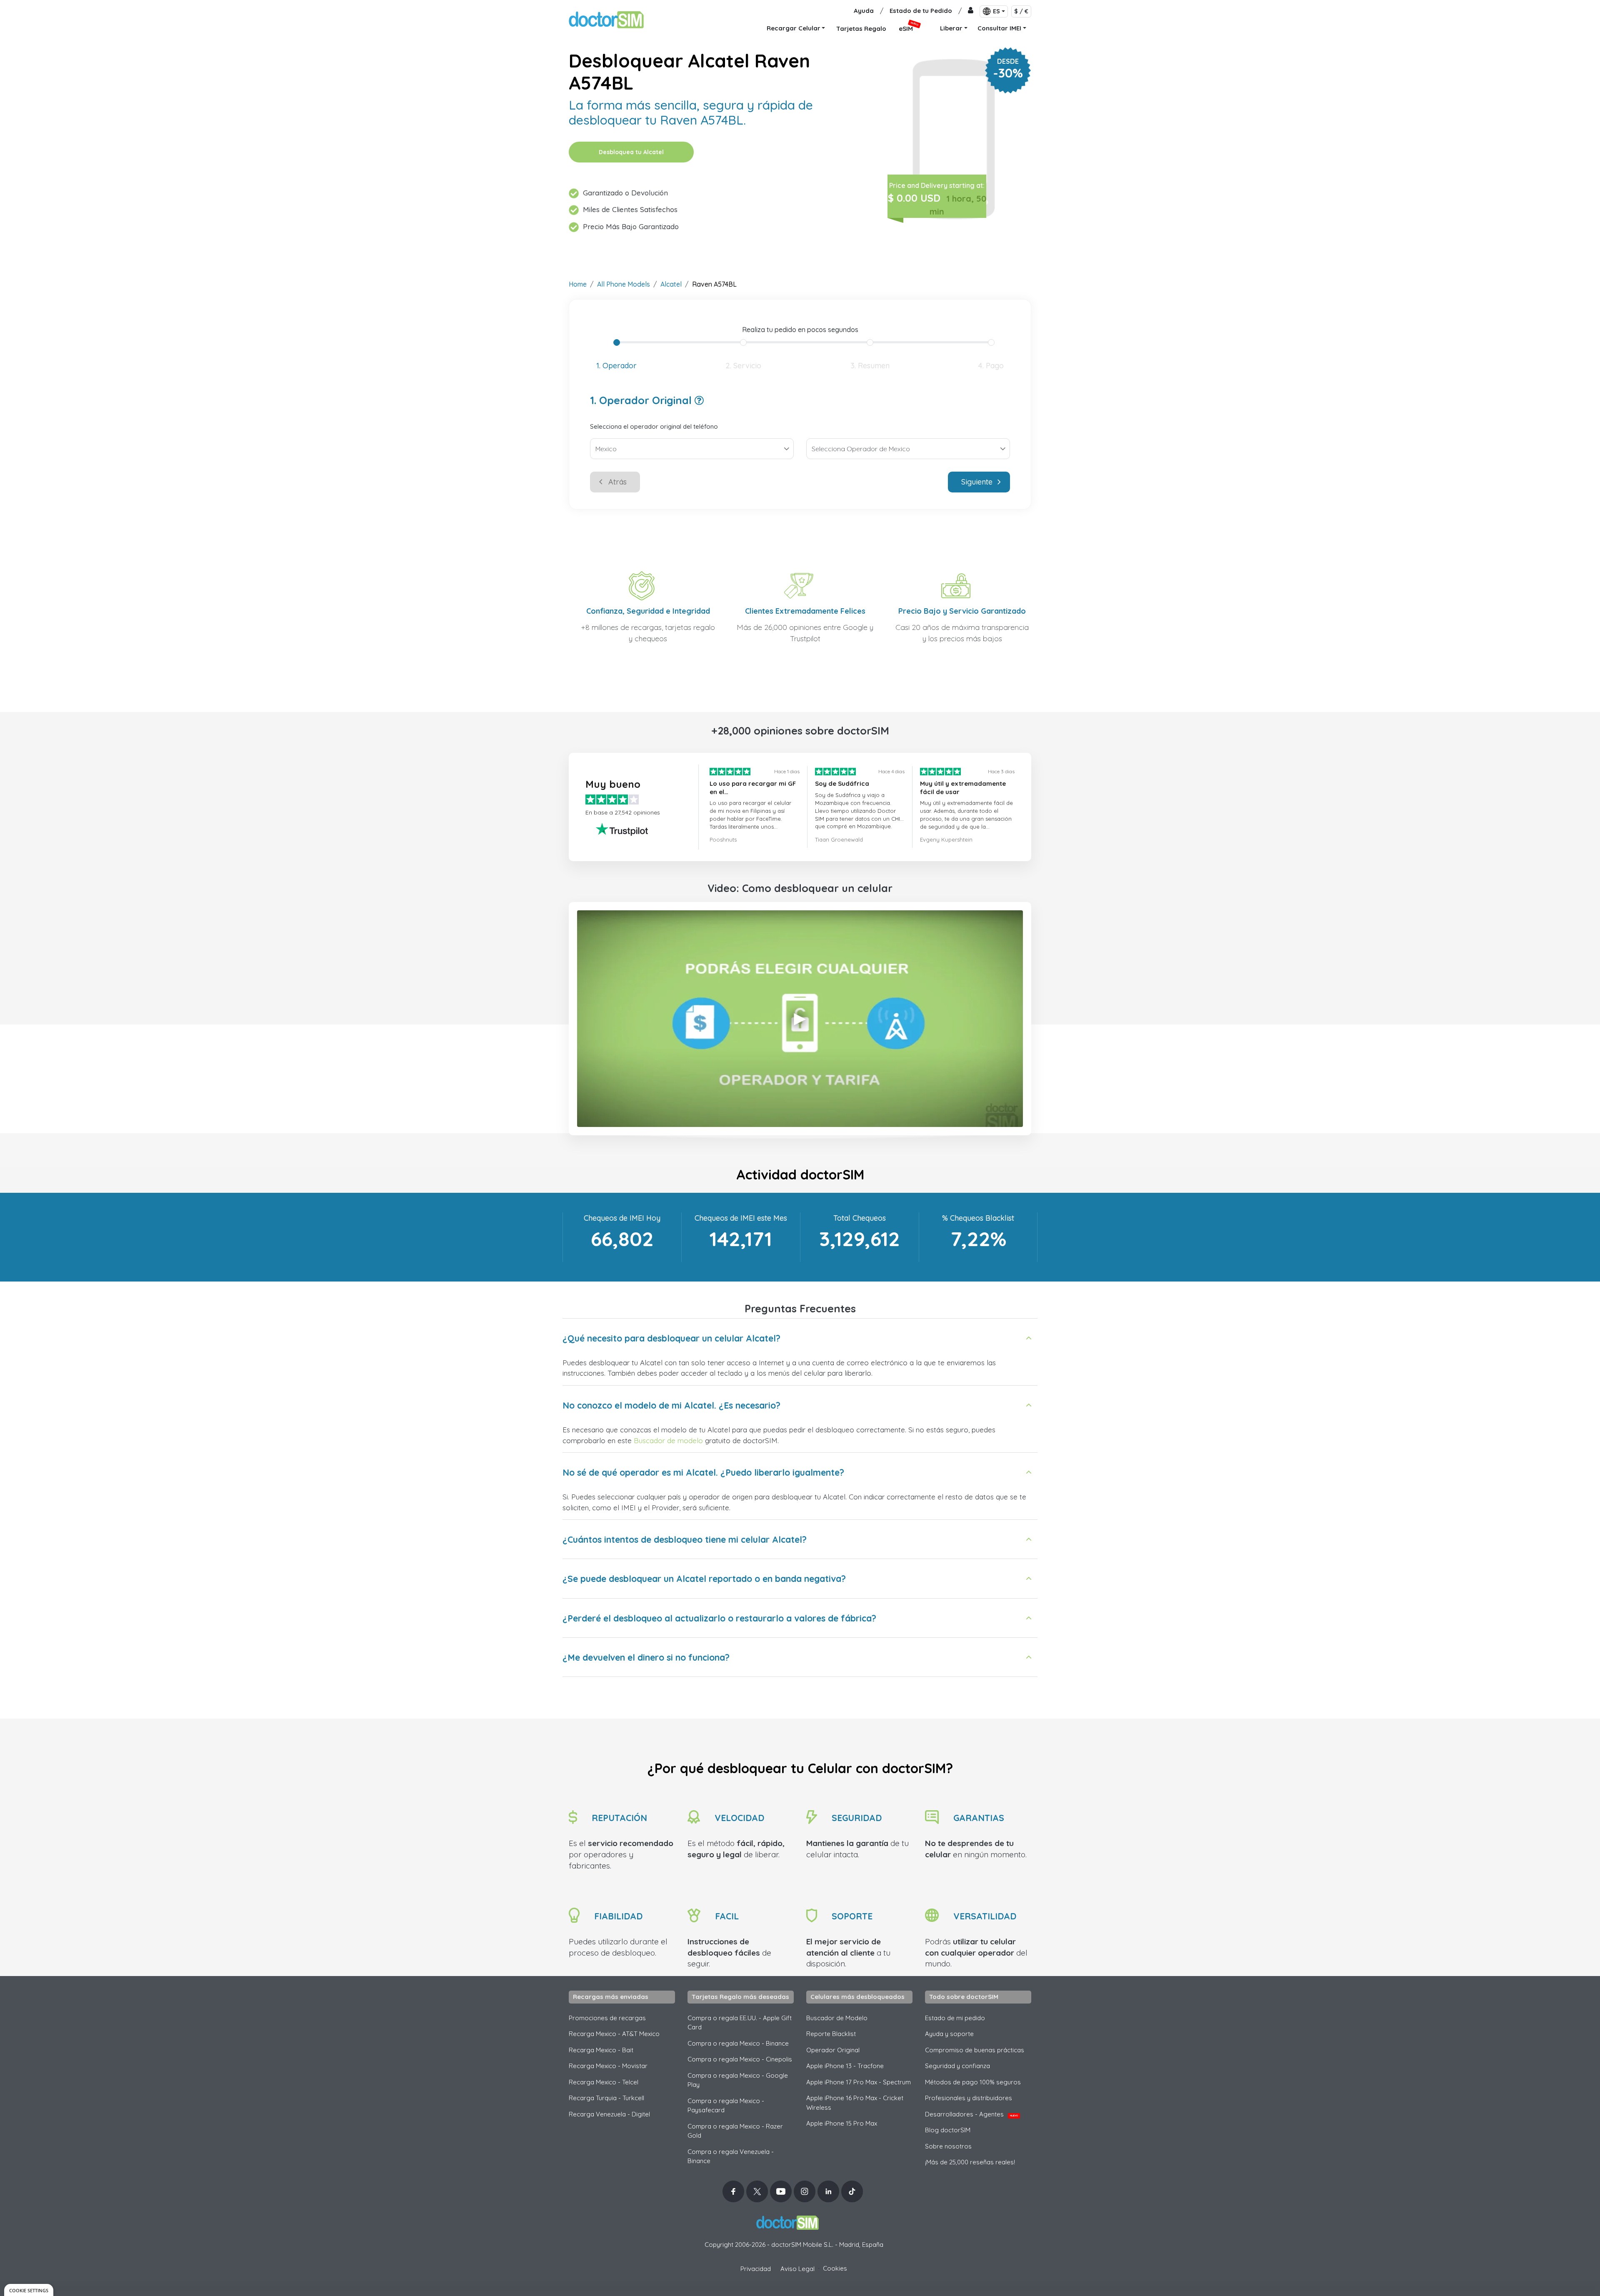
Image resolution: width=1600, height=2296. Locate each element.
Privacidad (756, 2269)
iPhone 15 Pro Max (842, 2123)
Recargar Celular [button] (794, 28)
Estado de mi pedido (955, 2018)
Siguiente (977, 482)
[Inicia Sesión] (971, 11)
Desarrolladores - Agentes (971, 2114)
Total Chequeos (860, 1218)
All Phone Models (624, 284)
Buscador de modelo (668, 1440)
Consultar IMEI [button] (999, 28)
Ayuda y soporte (949, 2034)
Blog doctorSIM (948, 2130)
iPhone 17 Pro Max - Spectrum (859, 2082)
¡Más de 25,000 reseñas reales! (970, 2162)
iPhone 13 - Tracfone (845, 2066)
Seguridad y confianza (957, 2066)
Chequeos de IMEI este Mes (741, 1218)
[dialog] (29, 2290)
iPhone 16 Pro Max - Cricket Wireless (855, 2103)
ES (996, 11)
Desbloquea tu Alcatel (631, 152)
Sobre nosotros (948, 2146)
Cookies (835, 2268)
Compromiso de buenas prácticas (975, 2050)
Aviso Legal (797, 2269)
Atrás (617, 482)
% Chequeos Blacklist (978, 1218)
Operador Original (833, 2050)
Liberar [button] (951, 28)
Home (578, 284)
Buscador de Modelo (837, 2018)
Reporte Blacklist (831, 2034)
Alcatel (671, 284)
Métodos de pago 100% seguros (973, 2082)
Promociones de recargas (607, 2018)
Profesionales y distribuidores (969, 2098)
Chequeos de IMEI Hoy (622, 1218)
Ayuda (864, 11)
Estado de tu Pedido (921, 11)
